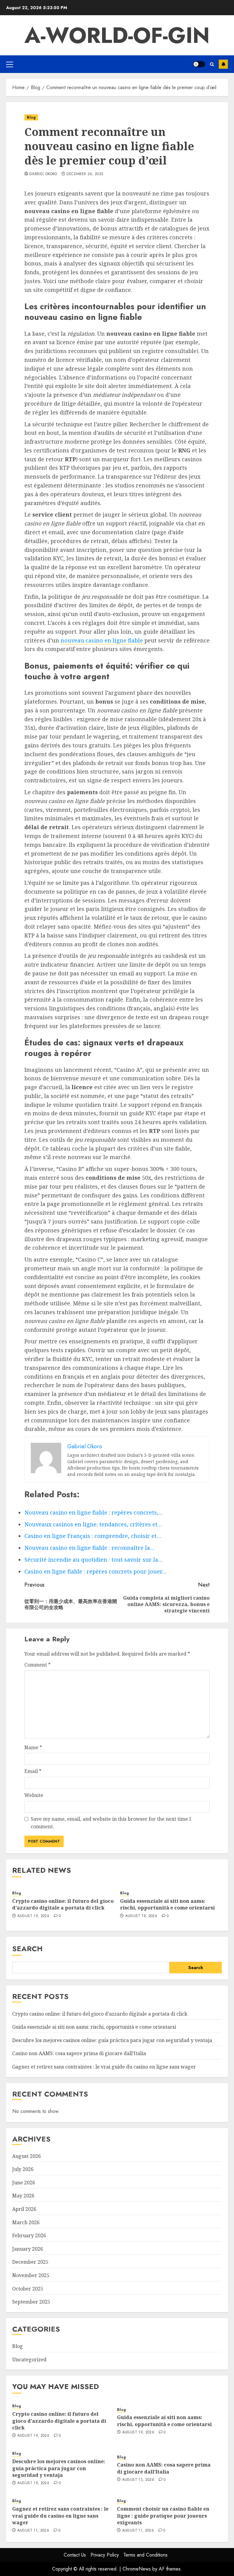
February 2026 (29, 2235)
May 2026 (23, 2196)
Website (34, 1795)
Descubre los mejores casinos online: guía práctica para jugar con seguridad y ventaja (112, 2040)
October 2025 (28, 2289)
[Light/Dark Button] (199, 64)
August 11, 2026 (33, 2531)
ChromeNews (137, 2569)
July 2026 (23, 2169)
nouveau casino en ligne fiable (102, 640)
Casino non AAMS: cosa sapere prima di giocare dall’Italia (79, 2053)
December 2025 (30, 2262)
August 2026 (27, 2156)
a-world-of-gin (117, 35)
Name (33, 1747)
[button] (10, 64)
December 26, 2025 (85, 174)
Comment (37, 1665)
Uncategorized (29, 2360)
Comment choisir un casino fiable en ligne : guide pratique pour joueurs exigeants (163, 2516)
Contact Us (75, 2555)
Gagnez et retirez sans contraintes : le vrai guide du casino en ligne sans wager (104, 2067)
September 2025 (31, 2302)
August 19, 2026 (33, 1916)
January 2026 (28, 2249)
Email (33, 1771)
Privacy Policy (105, 2555)
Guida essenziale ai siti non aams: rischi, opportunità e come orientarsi (167, 1904)
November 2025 (31, 2275)
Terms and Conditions (145, 2555)
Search (27, 1949)
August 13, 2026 (138, 2480)
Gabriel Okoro (43, 174)
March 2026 (26, 2222)
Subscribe (223, 64)
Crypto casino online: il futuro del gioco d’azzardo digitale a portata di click (63, 1904)
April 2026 (24, 2209)
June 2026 (24, 2183)
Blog (31, 117)
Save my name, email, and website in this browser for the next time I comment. (111, 1823)
